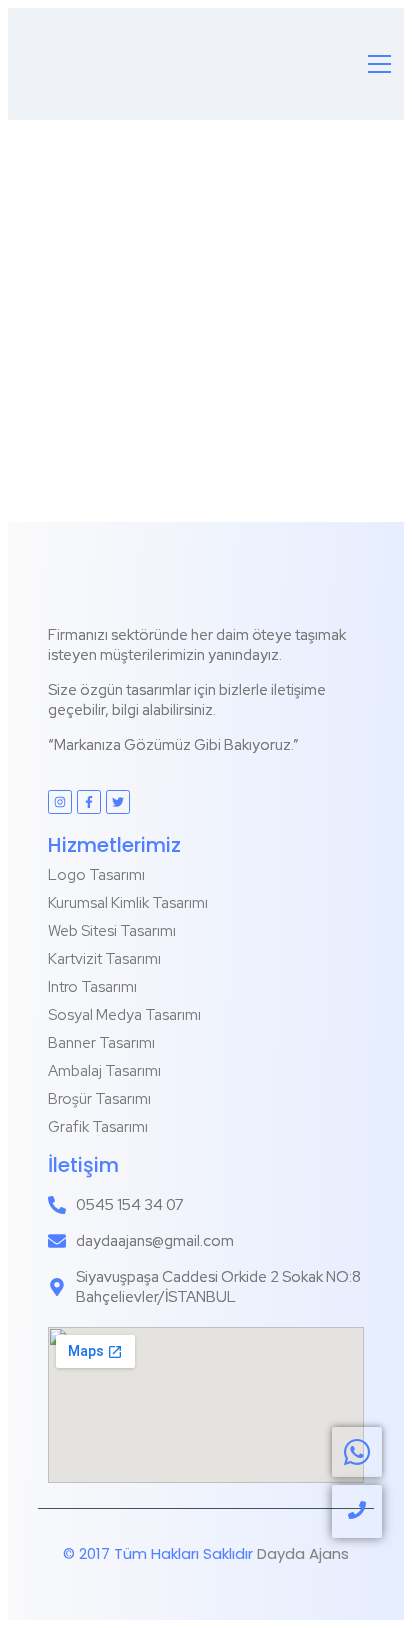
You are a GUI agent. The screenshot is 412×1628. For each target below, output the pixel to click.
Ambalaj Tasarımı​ (104, 1071)
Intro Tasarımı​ (92, 987)
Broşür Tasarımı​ (99, 1099)
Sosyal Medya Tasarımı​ (124, 1015)
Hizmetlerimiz (114, 845)
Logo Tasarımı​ (96, 875)
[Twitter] (118, 802)
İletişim (83, 1165)
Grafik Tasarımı (98, 1127)
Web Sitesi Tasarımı (112, 931)
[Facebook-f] (89, 802)
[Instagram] (60, 802)
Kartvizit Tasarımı (104, 959)
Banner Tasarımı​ (101, 1043)
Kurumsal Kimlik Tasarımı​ (128, 903)
